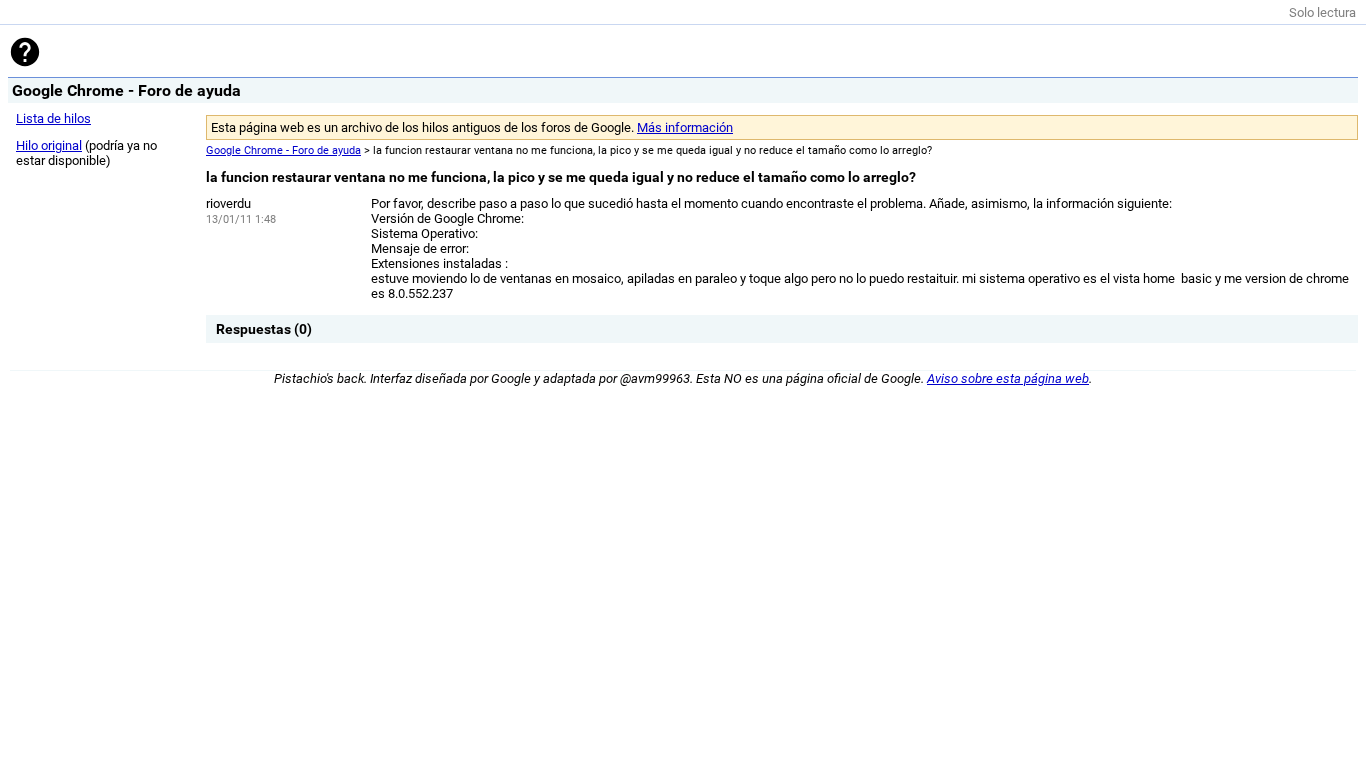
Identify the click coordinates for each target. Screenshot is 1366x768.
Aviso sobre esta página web (1008, 378)
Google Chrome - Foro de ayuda (283, 150)
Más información (685, 127)
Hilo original (49, 145)
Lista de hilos (53, 118)
